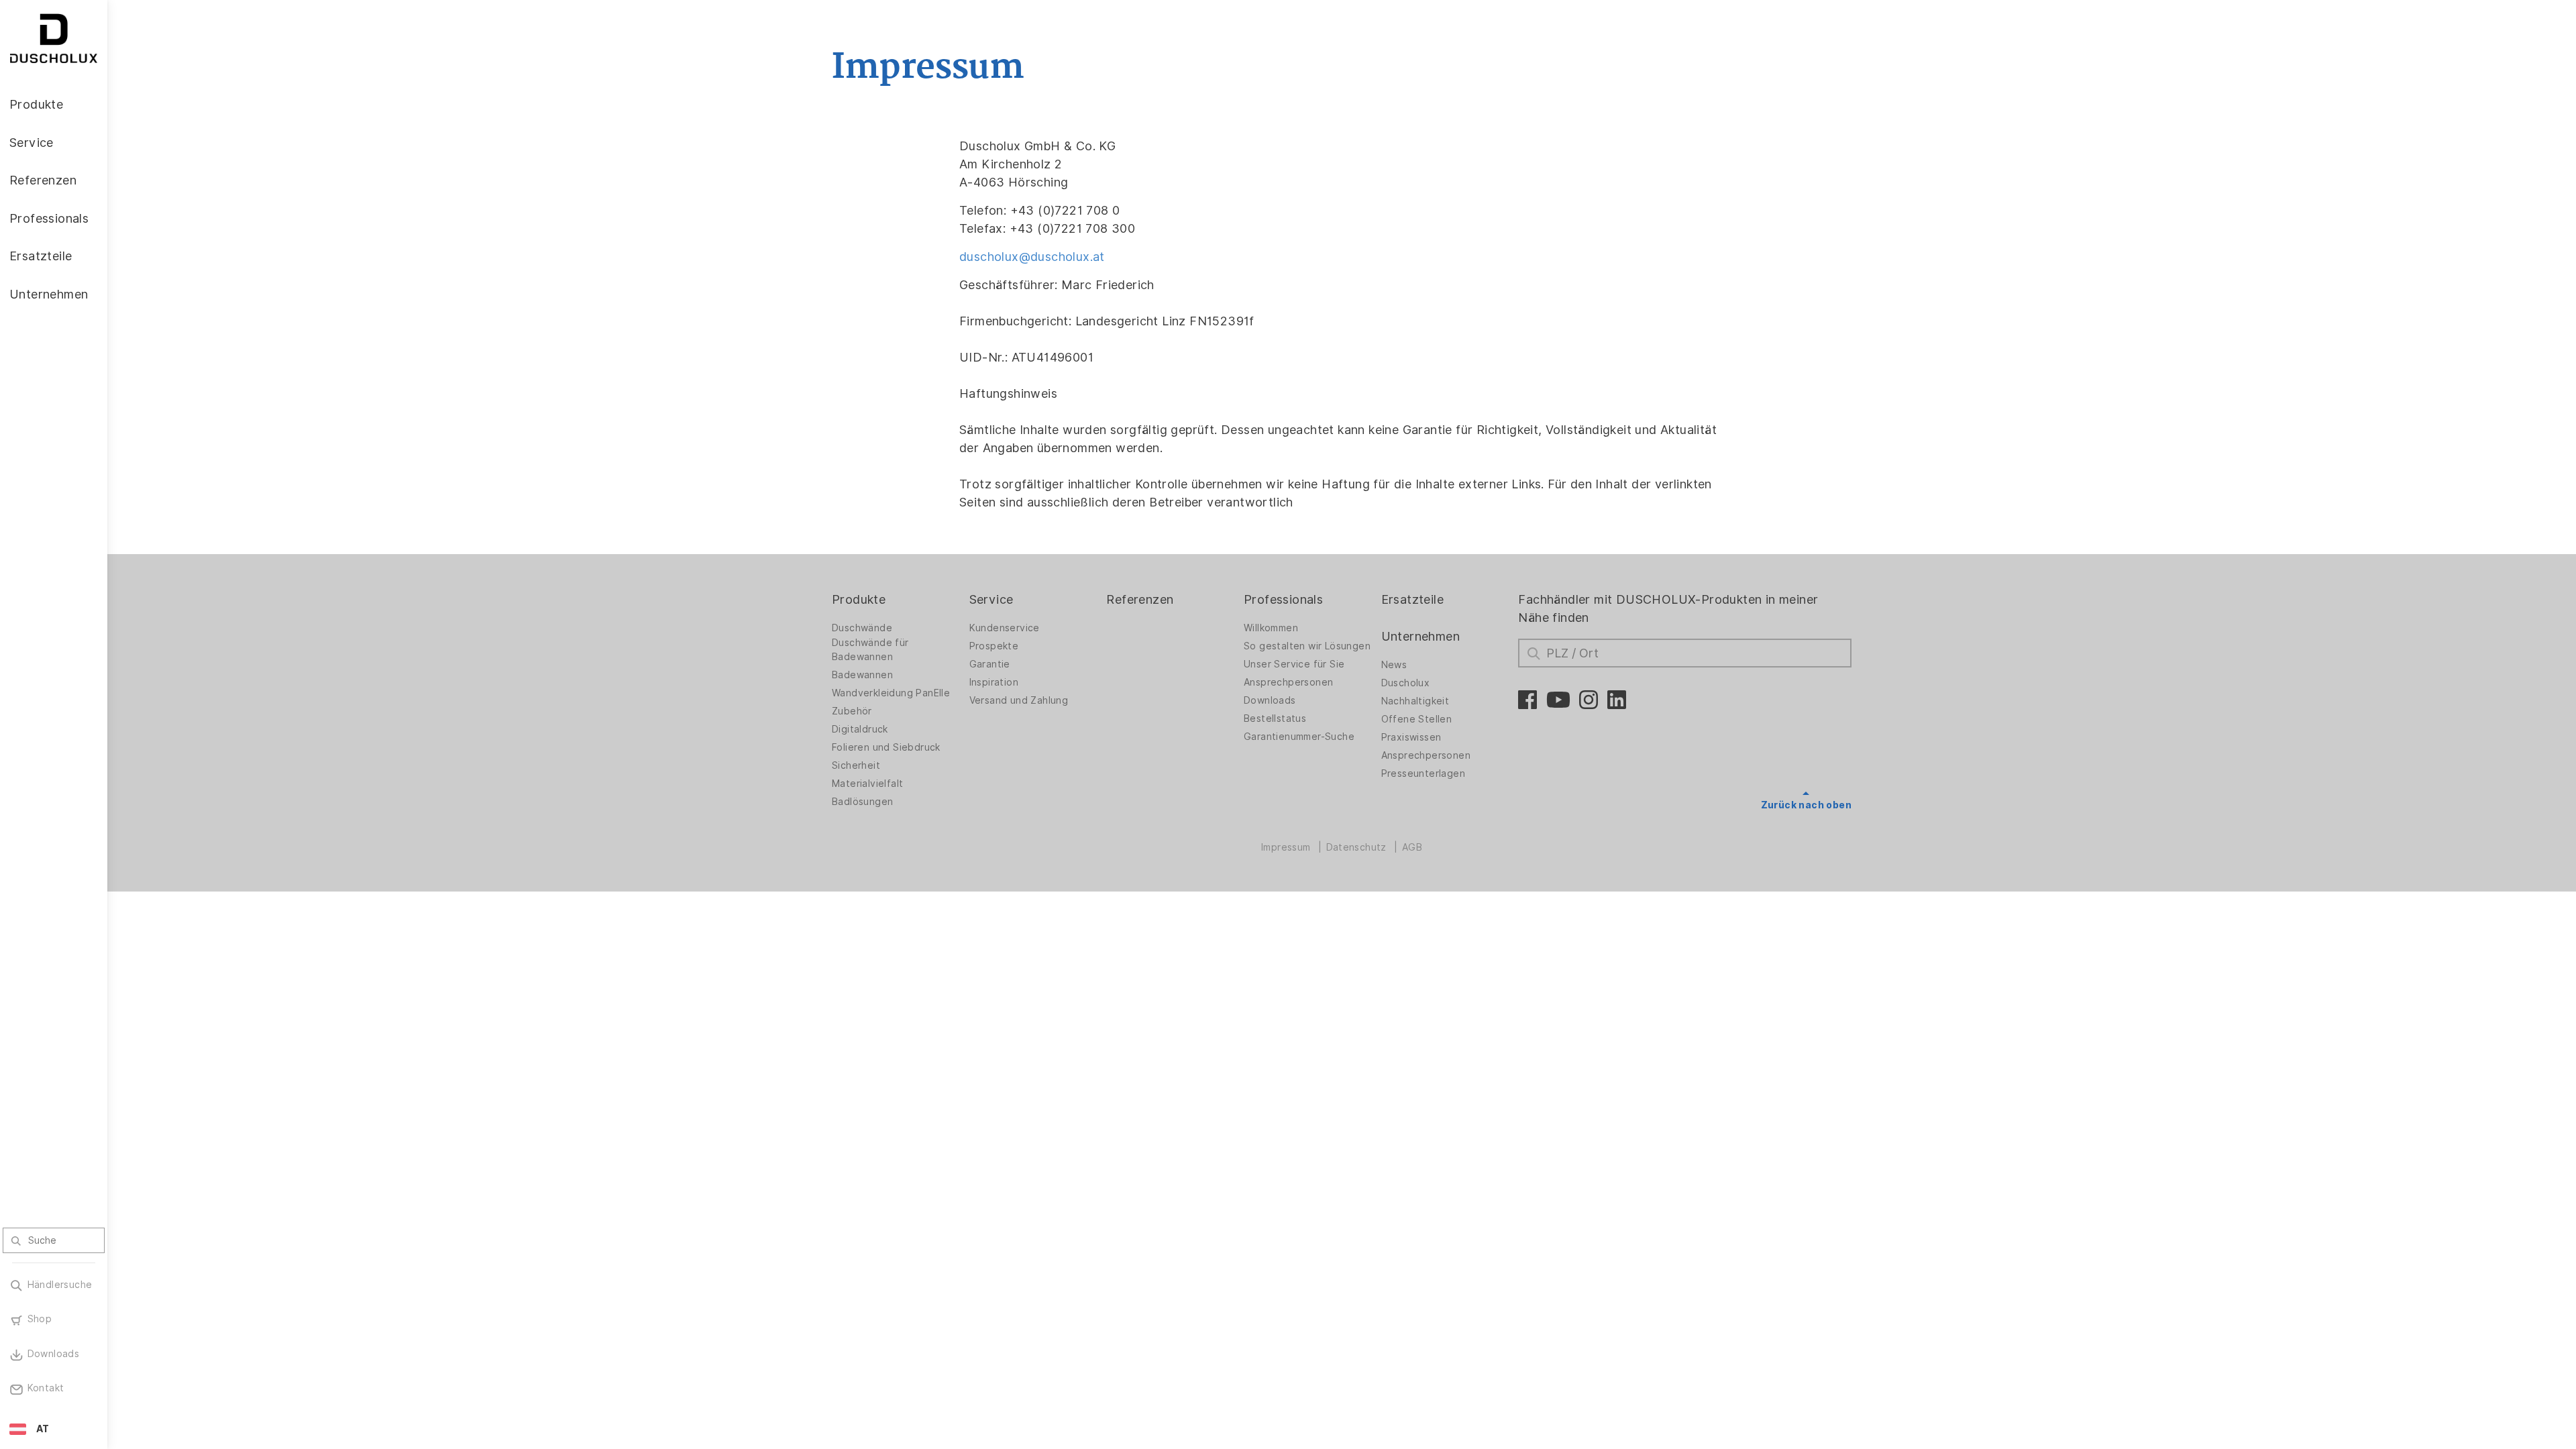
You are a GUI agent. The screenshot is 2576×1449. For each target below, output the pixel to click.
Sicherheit (856, 765)
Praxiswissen (1411, 737)
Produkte (859, 599)
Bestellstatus (1275, 718)
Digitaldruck (860, 729)
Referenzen (1140, 599)
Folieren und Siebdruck (886, 747)
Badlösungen (862, 802)
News (1394, 665)
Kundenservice (1005, 628)
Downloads (1270, 700)
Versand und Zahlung (1019, 700)
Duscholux (1406, 683)
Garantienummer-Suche (1299, 737)
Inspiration (994, 682)
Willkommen (1271, 628)
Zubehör (852, 711)
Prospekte (994, 646)
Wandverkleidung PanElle (891, 693)
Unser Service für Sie (1294, 664)
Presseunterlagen (1423, 773)
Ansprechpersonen (1288, 682)
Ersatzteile (1412, 599)
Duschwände (862, 628)
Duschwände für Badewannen (870, 650)
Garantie (990, 664)
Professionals (1283, 599)
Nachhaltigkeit (1415, 701)
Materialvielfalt (867, 784)
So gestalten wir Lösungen (1307, 646)
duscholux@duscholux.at (1032, 257)
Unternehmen (1420, 636)
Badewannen (862, 675)
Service (991, 599)
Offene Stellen (1417, 719)
